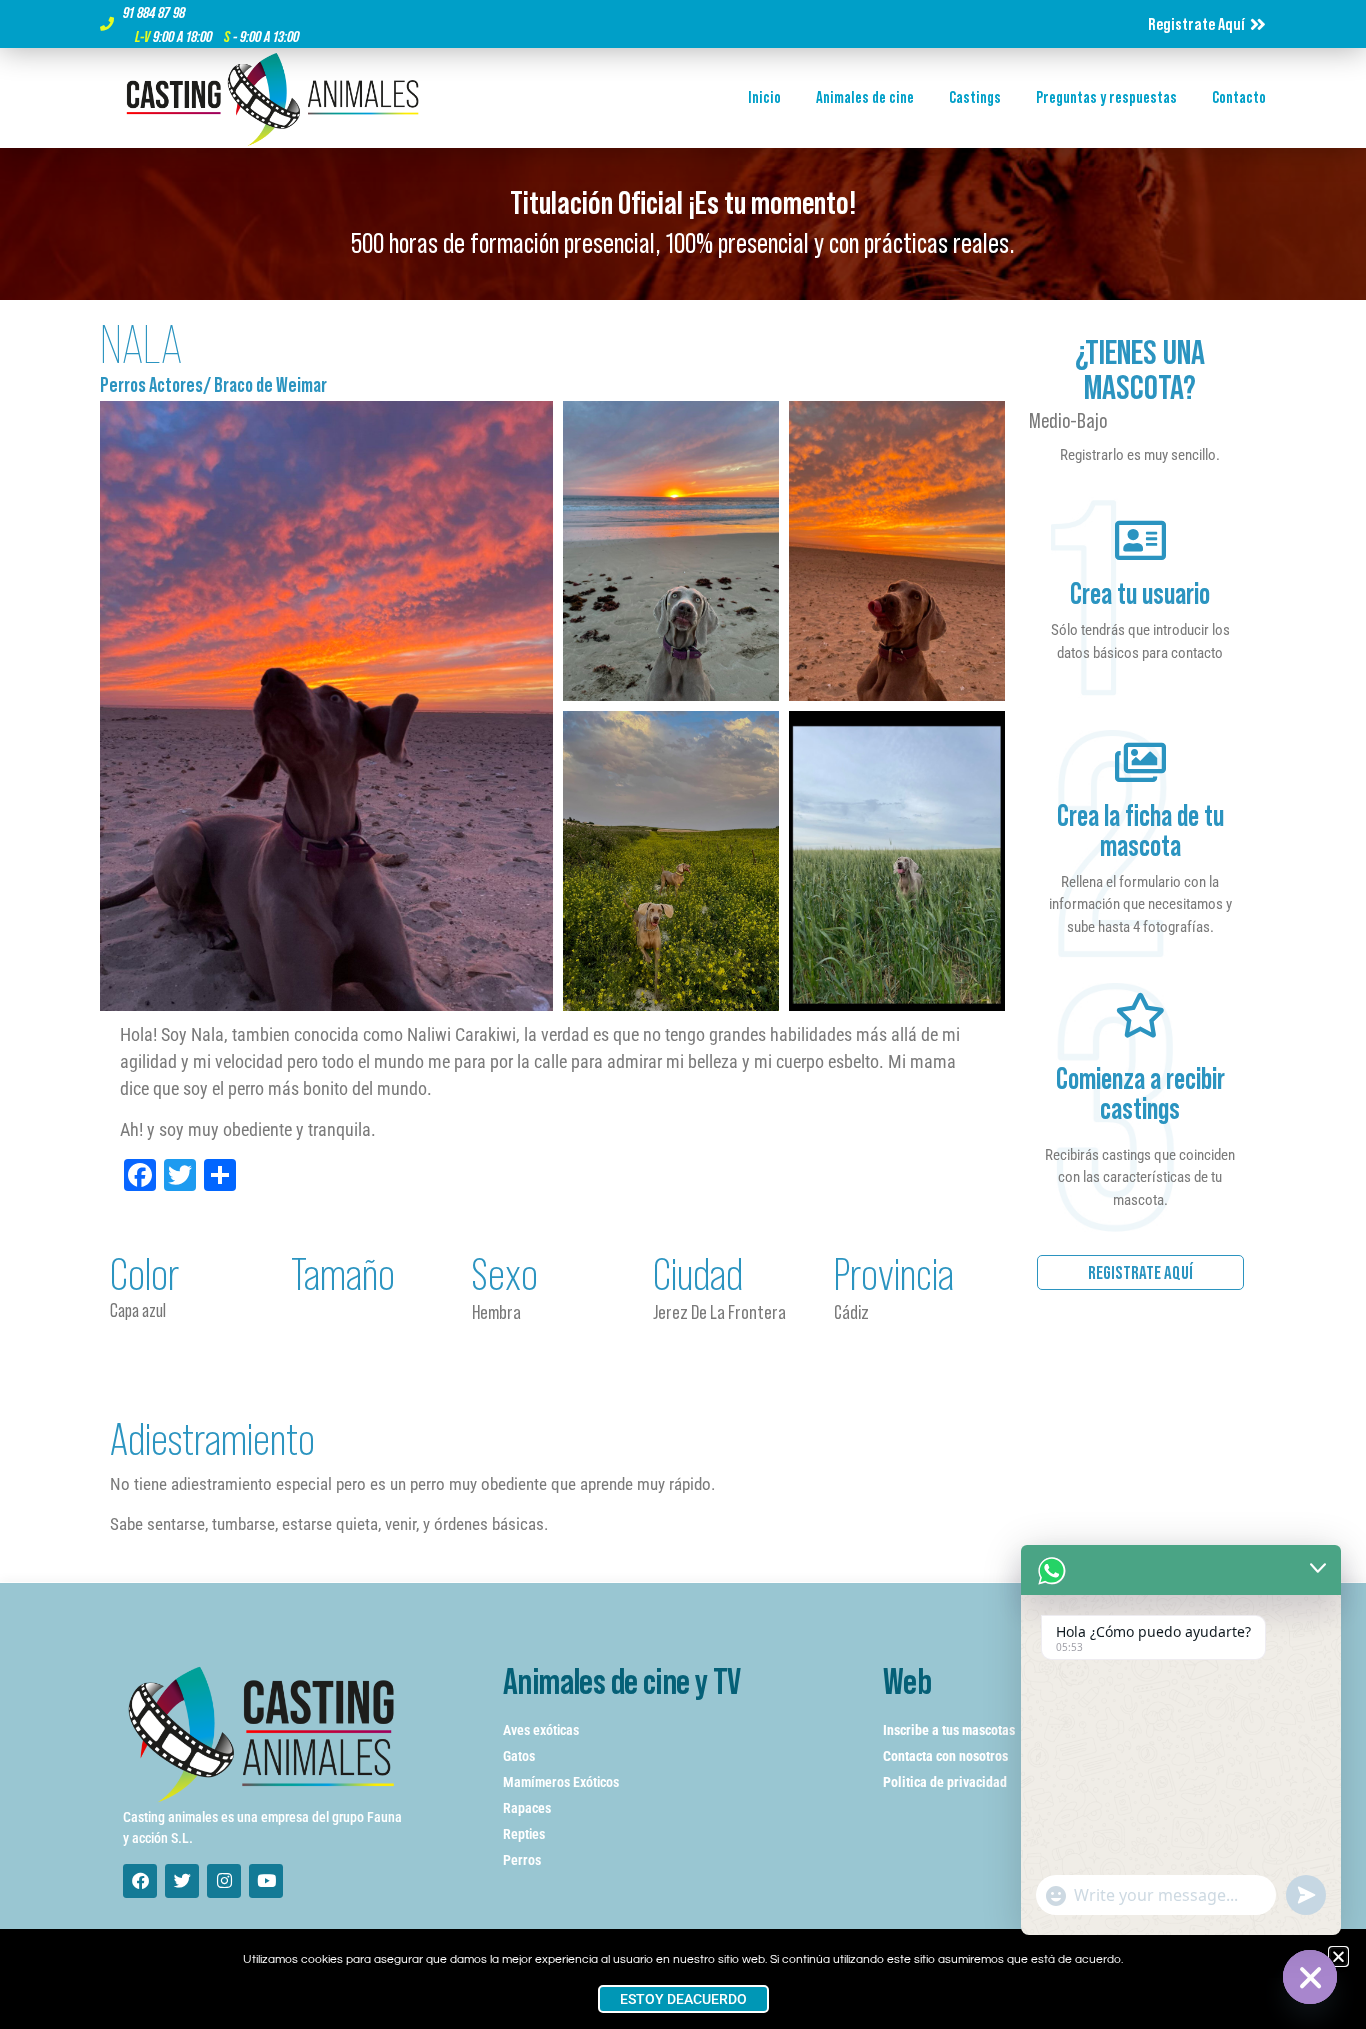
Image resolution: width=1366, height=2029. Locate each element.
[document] (683, 1014)
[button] (1338, 1956)
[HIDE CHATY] (1310, 1977)
